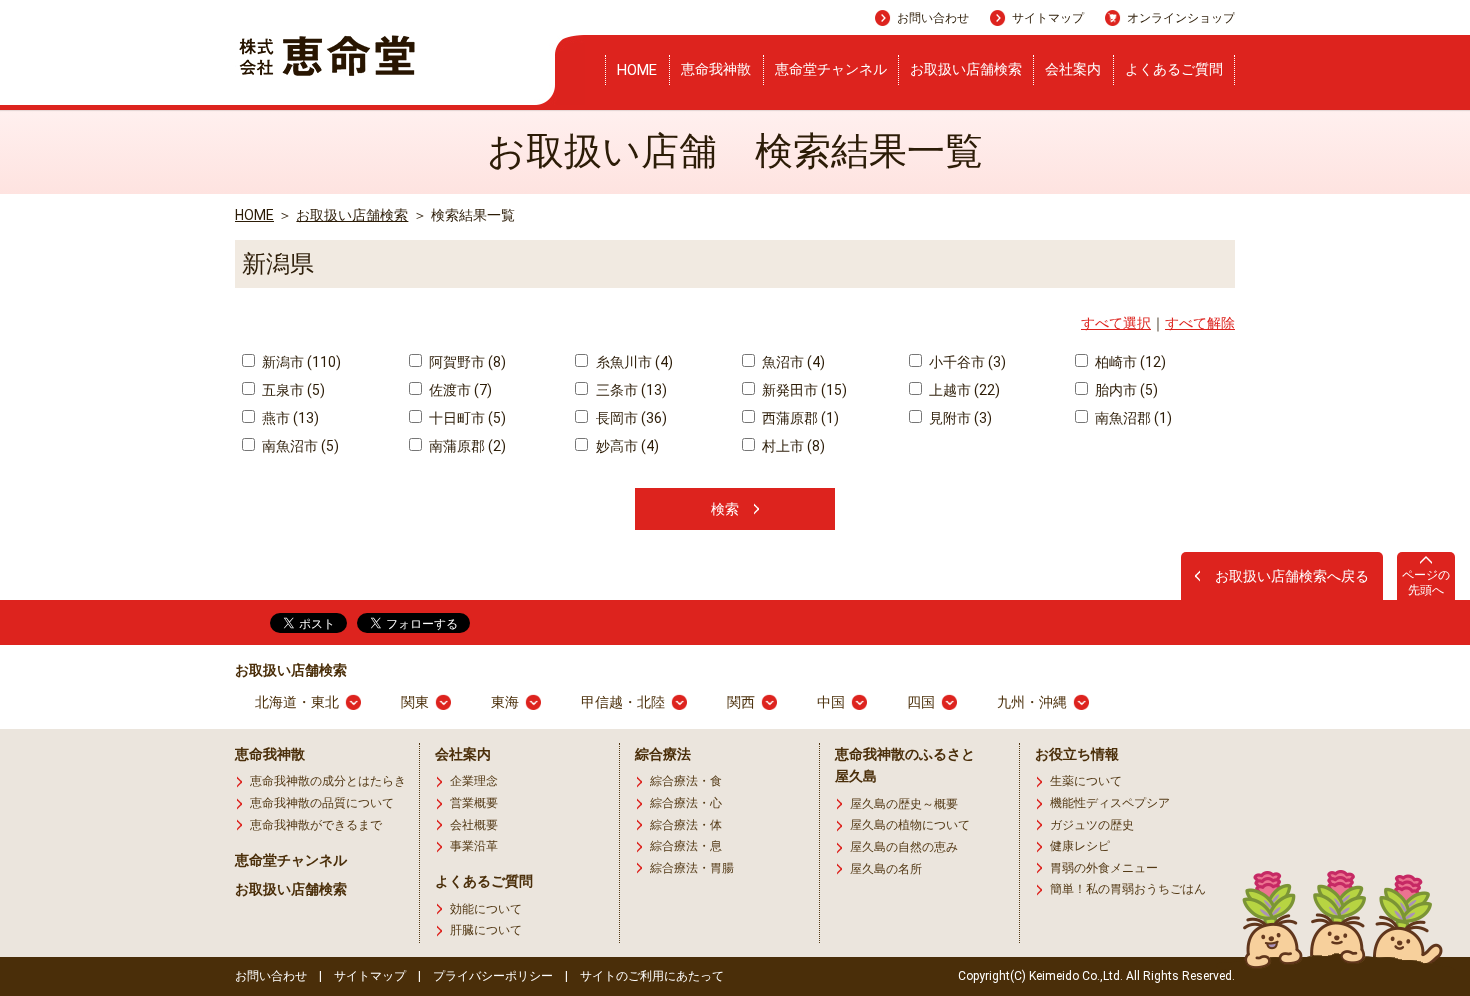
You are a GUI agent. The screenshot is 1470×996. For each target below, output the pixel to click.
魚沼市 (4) (792, 362)
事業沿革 (474, 846)
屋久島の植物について (910, 825)
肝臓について (486, 930)
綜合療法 (663, 754)
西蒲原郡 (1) (799, 418)
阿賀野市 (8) (466, 362)
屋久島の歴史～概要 (904, 804)
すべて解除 (1200, 323)
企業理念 (474, 781)
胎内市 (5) (1125, 390)
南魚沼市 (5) (299, 446)
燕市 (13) (289, 418)
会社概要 (474, 825)
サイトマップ (1048, 18)
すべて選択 (1116, 323)
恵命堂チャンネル (831, 69)
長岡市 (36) (629, 418)
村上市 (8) (792, 446)
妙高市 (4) (625, 446)
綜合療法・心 (686, 803)
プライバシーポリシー (493, 976)
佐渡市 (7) (459, 390)
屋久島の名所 (886, 869)
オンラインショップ (1181, 18)
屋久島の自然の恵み (904, 847)
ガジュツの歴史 (1092, 825)
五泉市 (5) (292, 390)
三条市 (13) (629, 390)
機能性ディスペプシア (1110, 803)
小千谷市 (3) (966, 362)
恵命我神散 (716, 69)
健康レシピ (1080, 846)
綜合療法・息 (686, 846)
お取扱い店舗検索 (966, 69)
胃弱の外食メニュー (1104, 868)
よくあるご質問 (1174, 69)
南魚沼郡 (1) (1132, 418)
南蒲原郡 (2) (466, 446)
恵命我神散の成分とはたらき (328, 781)
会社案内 (1073, 69)
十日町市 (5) (466, 418)
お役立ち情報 (1077, 754)
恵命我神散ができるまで (316, 825)
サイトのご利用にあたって (652, 976)
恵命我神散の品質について (322, 803)
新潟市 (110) (300, 362)
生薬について (1086, 781)
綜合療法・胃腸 (692, 868)
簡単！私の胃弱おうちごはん (1128, 889)
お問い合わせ (933, 18)
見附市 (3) (959, 418)
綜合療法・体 (686, 825)
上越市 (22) (963, 390)
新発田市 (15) (803, 390)
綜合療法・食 (686, 781)
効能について (486, 909)
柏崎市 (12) (1129, 362)
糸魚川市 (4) (632, 362)
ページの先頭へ (1426, 582)
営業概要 (474, 803)
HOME (637, 70)
